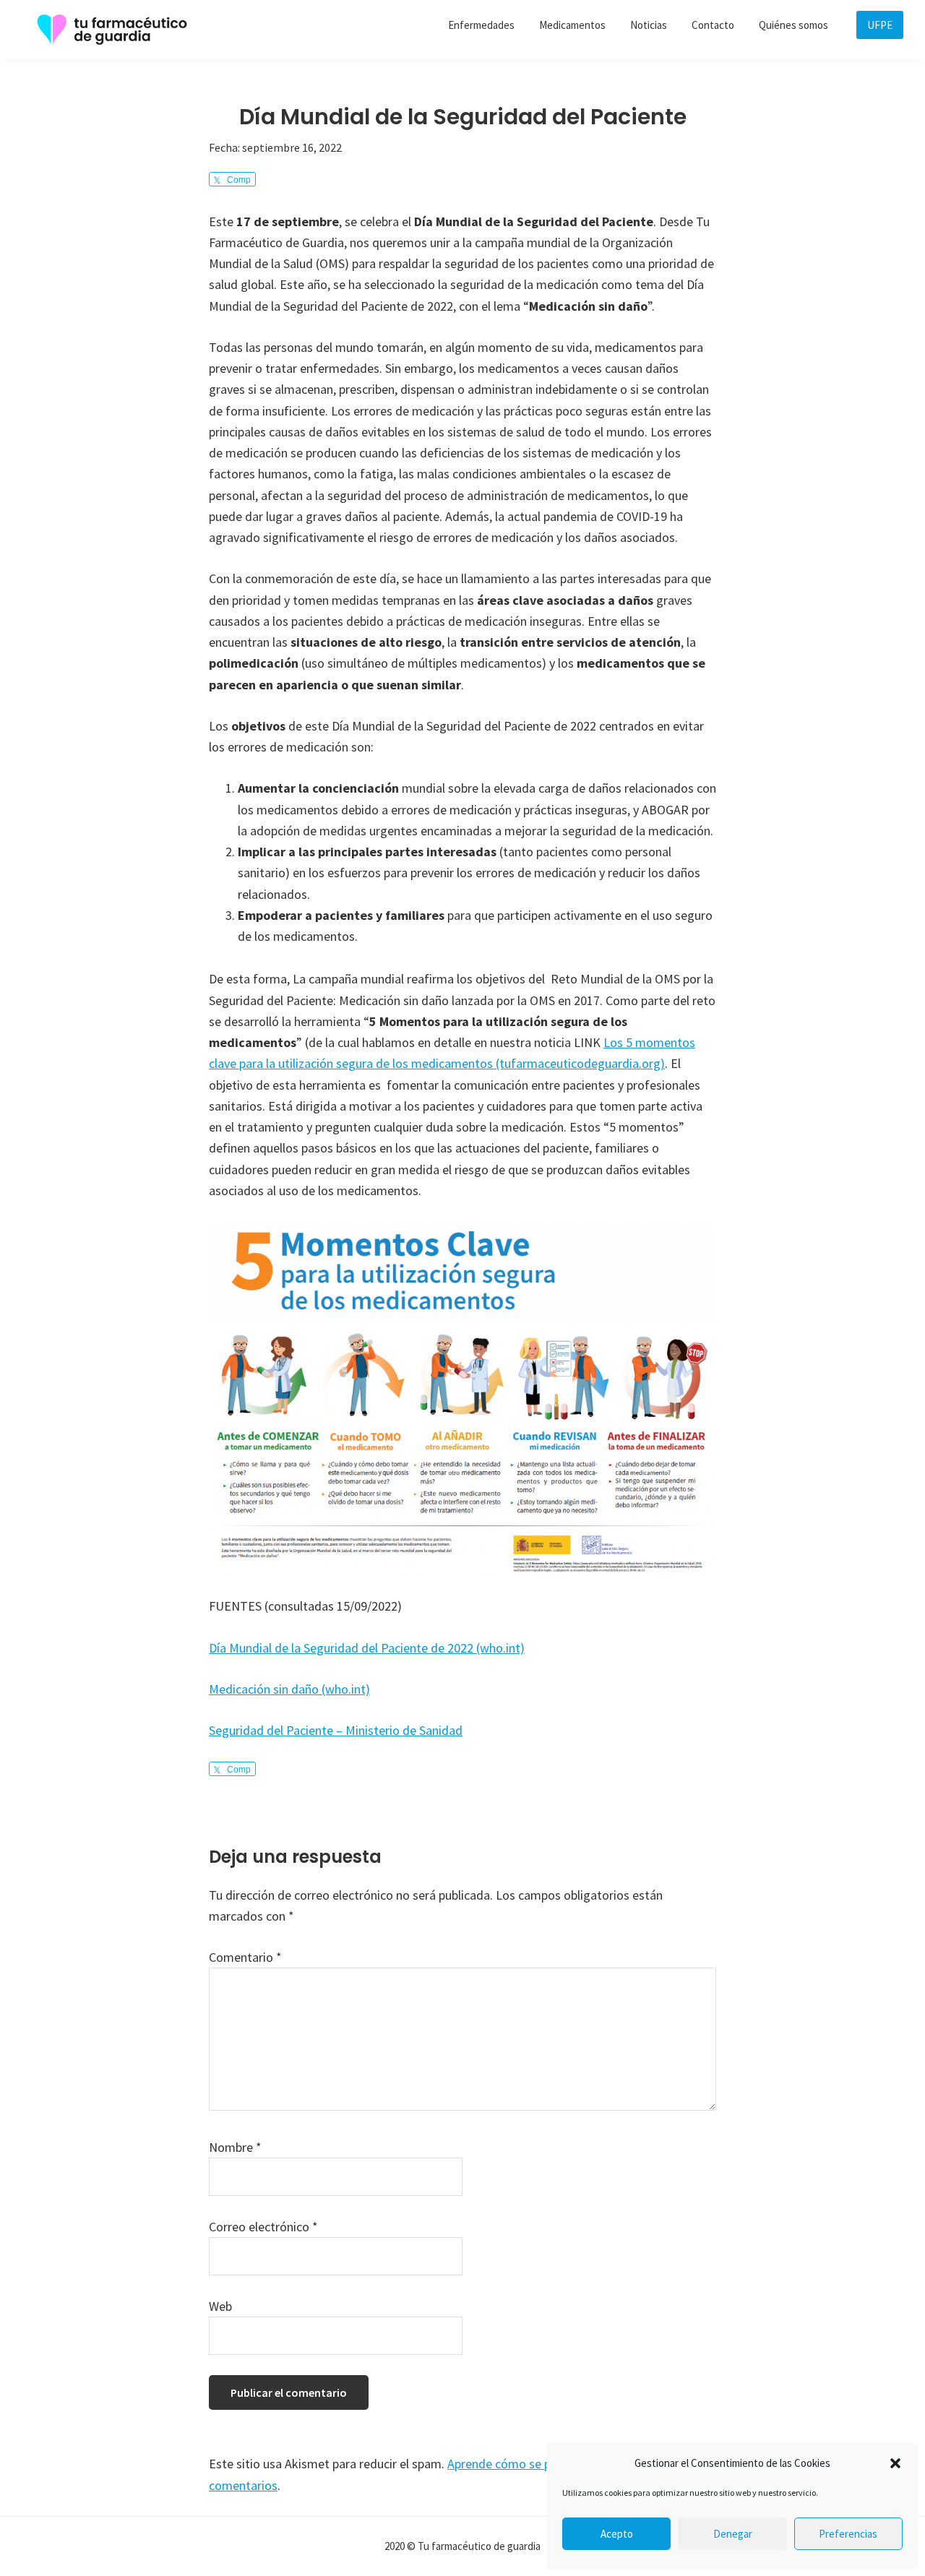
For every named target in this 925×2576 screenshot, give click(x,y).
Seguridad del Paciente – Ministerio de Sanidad (336, 1730)
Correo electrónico (263, 2227)
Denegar (733, 2534)
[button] (895, 2463)
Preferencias (848, 2534)
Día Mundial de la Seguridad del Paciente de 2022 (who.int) (367, 1648)
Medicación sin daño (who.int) (289, 1689)
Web (220, 2306)
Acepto (617, 2534)
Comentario (245, 1957)
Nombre (235, 2147)
